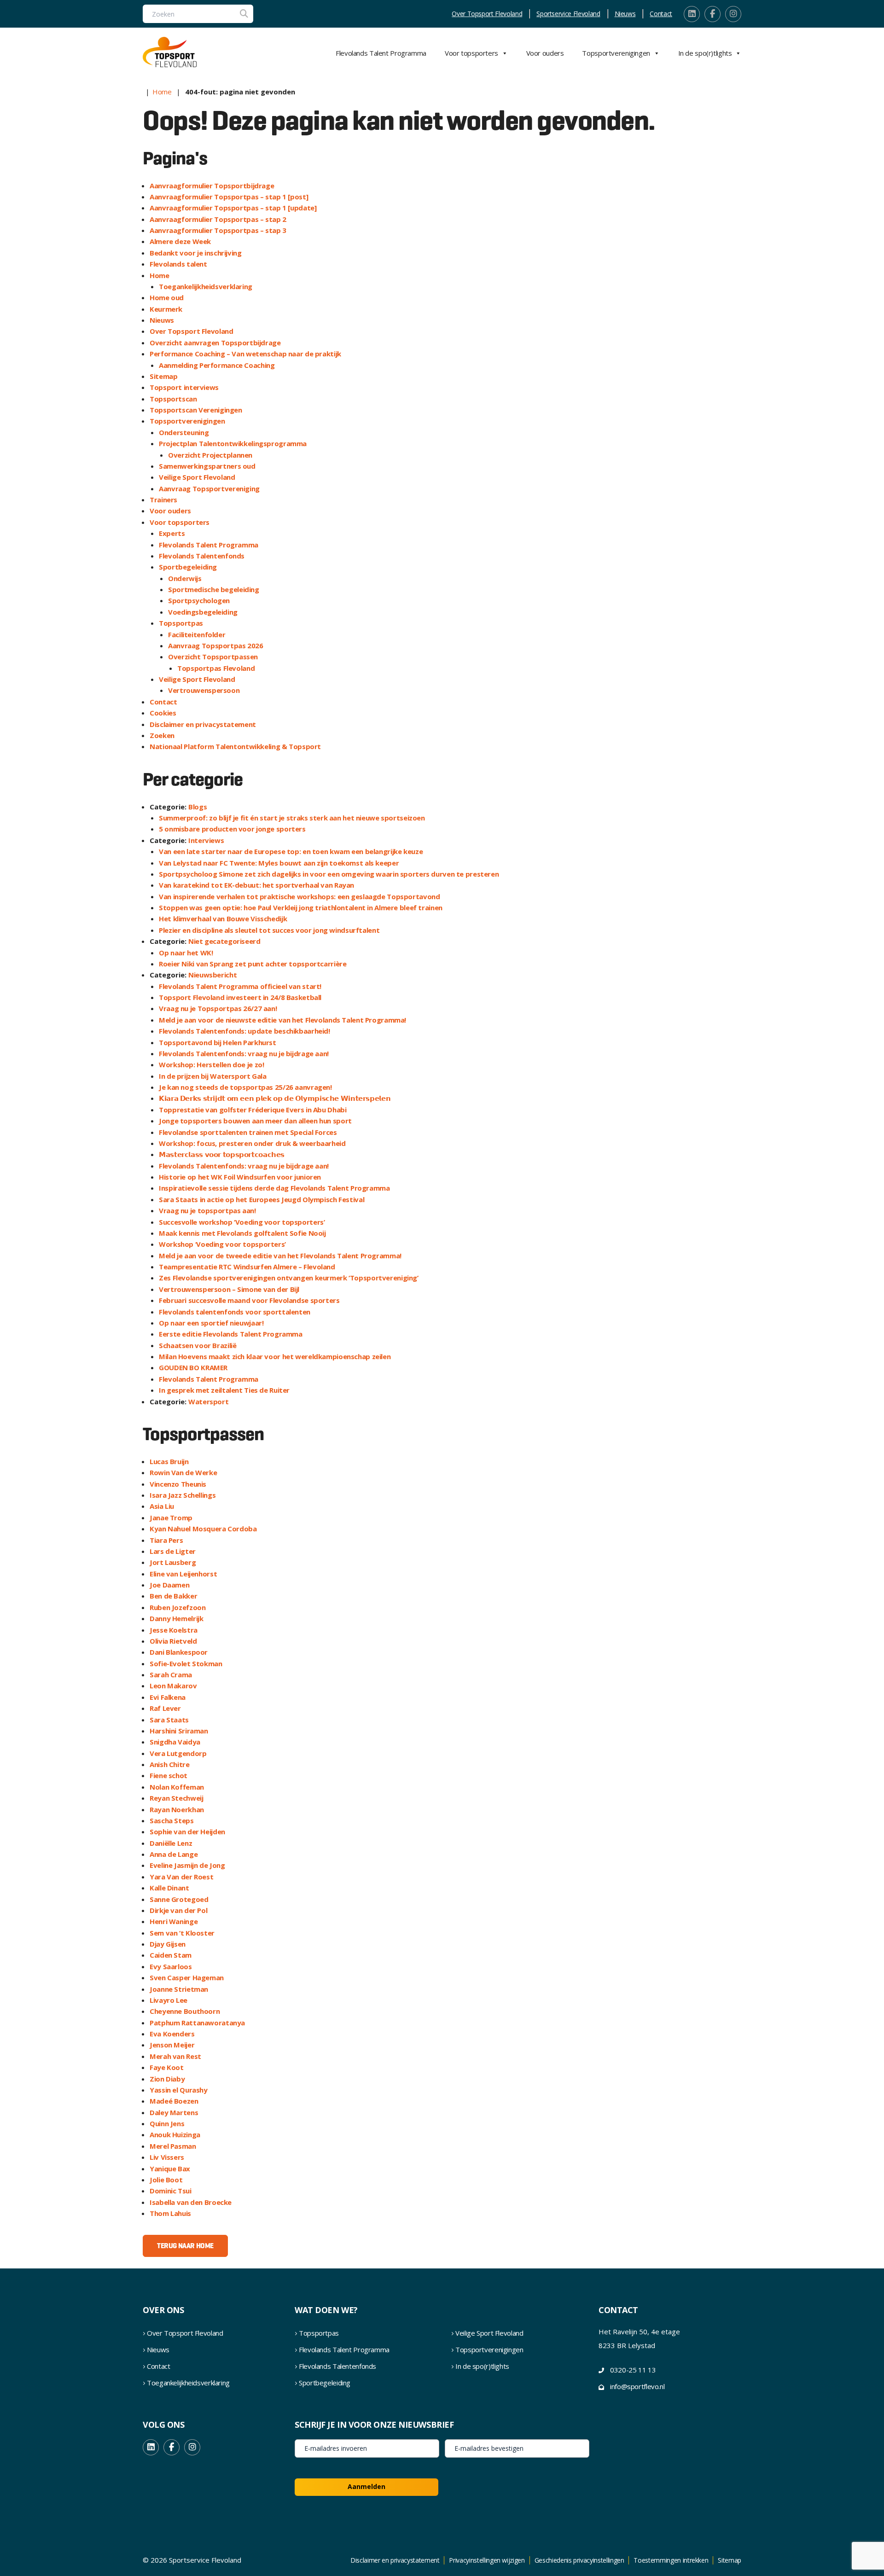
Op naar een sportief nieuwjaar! (211, 1323)
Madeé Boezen (174, 2101)
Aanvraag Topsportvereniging (209, 488)
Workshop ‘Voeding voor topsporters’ (222, 1244)
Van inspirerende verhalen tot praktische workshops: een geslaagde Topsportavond (299, 896)
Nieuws (625, 14)
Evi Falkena (168, 1697)
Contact (661, 14)
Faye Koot (167, 2067)
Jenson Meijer (172, 2045)
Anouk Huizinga (175, 2134)
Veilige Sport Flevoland (197, 477)
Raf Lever (165, 1708)
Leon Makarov (173, 1686)
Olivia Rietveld (173, 1641)
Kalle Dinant (169, 1888)
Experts (172, 533)
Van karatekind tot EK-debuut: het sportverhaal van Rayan (256, 885)
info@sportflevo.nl (637, 2386)
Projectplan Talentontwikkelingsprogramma (233, 443)
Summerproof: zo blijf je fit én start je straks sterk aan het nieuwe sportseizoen (292, 818)
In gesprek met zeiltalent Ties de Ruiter (224, 1390)
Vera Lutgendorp (178, 1753)
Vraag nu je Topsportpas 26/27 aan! (218, 1008)
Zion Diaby (167, 2079)
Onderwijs (185, 578)
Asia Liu (162, 1506)
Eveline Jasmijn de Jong (187, 1865)
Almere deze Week (180, 241)
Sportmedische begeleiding (214, 589)
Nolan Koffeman (177, 1787)
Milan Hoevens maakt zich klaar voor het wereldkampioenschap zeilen (275, 1356)
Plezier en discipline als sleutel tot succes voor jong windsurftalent (269, 930)
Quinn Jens (167, 2123)
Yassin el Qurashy (179, 2090)
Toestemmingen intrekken (671, 2560)
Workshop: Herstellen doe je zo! (211, 1064)
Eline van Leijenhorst (183, 1574)
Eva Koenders (172, 2034)
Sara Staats (169, 1720)
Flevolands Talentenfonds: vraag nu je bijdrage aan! (244, 1053)
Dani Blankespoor (179, 1652)
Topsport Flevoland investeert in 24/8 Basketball (240, 997)
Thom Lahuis (170, 2213)
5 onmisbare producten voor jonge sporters (232, 829)
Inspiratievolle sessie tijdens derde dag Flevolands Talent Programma (274, 1188)
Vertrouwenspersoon (204, 690)
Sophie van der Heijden (187, 1832)
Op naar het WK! (186, 953)
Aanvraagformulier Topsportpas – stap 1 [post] (229, 197)
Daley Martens (174, 2112)
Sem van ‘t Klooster (182, 1933)
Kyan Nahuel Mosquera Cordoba (203, 1529)
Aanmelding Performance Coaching (217, 365)
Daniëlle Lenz (171, 1843)
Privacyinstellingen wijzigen (487, 2560)
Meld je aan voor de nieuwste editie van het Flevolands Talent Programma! (282, 1020)
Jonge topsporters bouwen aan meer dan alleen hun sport (255, 1121)
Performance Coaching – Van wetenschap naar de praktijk (245, 354)
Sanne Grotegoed (179, 1899)
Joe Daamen (169, 1585)
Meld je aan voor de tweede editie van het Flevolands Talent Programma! (280, 1256)
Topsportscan (173, 399)
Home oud (167, 297)
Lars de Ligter (173, 1551)
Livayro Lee (169, 2000)
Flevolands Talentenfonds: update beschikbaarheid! (244, 1031)
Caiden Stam (171, 1955)
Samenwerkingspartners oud (207, 466)
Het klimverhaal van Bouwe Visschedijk (223, 919)
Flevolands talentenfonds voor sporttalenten (235, 1312)
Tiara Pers (166, 1540)
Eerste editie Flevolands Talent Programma (231, 1334)
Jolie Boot (166, 2180)
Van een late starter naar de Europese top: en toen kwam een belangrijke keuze (291, 851)
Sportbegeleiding (188, 567)
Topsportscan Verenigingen (196, 410)
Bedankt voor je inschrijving (196, 253)
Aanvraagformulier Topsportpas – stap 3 (218, 230)
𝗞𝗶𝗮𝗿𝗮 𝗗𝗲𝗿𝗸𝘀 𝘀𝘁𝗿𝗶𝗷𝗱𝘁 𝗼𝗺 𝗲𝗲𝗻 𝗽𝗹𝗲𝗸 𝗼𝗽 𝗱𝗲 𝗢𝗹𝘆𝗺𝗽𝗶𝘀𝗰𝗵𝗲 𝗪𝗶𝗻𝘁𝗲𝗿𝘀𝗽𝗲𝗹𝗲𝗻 (275, 1098)
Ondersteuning (184, 432)
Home (162, 92)
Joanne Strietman (179, 1989)
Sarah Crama (171, 1675)
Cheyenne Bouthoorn (185, 2011)
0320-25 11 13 (633, 2370)
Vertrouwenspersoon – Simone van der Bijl (229, 1289)
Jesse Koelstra (174, 1630)
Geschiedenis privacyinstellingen (579, 2560)
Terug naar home (185, 2246)
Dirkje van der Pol (178, 1910)
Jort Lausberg (173, 1562)
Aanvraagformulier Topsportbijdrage (212, 186)
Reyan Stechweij (176, 1798)
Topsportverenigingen (616, 53)
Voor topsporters (471, 53)
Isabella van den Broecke (191, 2202)
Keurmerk (166, 309)
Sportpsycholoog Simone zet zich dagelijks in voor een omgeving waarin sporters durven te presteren (329, 874)
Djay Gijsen (168, 1944)
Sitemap (163, 376)
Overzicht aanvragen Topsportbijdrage (215, 343)
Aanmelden (366, 2486)
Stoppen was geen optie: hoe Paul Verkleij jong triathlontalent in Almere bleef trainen (301, 907)
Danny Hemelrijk (176, 1618)
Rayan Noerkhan (177, 1809)
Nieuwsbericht (212, 975)
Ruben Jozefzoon (177, 1607)
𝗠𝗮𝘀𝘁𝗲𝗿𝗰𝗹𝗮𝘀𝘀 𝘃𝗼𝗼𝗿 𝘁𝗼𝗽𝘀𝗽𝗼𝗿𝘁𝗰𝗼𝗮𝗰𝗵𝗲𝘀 (222, 1154)
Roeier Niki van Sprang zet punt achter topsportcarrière (253, 964)
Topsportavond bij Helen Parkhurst (218, 1042)
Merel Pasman (173, 2146)
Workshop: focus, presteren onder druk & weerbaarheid (252, 1143)
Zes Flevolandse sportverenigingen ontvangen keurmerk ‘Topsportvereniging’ (289, 1278)
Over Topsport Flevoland (487, 14)
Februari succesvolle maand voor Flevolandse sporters (249, 1300)
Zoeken (162, 735)
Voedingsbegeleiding (203, 612)
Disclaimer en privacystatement (203, 724)
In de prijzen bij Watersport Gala (213, 1076)
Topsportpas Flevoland (216, 668)
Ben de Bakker (173, 1596)
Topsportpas (181, 623)
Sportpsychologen (199, 600)
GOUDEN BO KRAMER (193, 1367)
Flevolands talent (178, 264)
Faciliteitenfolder (197, 634)
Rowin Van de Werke (183, 1472)
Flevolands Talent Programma (381, 53)
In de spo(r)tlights (705, 53)
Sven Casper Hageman (187, 1977)
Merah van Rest (175, 2056)
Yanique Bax (170, 2169)
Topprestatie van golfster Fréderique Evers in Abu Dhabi (253, 1110)
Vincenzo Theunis (178, 1484)
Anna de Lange (174, 1854)
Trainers (163, 500)
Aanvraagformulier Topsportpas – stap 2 (218, 219)
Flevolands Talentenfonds (202, 556)
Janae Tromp (171, 1518)
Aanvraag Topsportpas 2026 (216, 645)
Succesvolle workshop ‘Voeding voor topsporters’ (242, 1222)
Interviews (206, 840)
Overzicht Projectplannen (210, 455)
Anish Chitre (170, 1764)
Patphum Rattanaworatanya (197, 2023)
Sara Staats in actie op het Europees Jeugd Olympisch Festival (262, 1199)
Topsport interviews (184, 387)
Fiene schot (169, 1775)
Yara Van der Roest (181, 1877)
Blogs (198, 807)
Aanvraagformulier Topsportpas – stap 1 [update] (233, 208)
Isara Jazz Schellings (183, 1495)
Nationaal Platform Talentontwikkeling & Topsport (235, 746)
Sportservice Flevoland (568, 14)
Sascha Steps (172, 1820)
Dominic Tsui (171, 2191)
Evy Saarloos (171, 1966)
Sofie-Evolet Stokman (186, 1663)
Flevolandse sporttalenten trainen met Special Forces (248, 1132)
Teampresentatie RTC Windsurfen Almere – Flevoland (247, 1267)
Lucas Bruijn (169, 1461)
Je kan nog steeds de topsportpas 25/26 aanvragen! (245, 1087)
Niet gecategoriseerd (224, 941)
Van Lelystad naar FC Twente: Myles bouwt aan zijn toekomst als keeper (279, 863)
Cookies (163, 713)
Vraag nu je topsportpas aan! (207, 1210)
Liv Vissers (167, 2157)
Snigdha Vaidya (175, 1742)
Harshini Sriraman (179, 1731)
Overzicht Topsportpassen (213, 657)
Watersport (208, 1401)
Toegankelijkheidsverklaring (206, 286)
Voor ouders (545, 53)
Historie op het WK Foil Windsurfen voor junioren (240, 1177)
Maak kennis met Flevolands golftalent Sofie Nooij (242, 1233)
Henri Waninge (174, 1921)
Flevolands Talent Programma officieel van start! (240, 986)
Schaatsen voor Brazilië (198, 1345)
